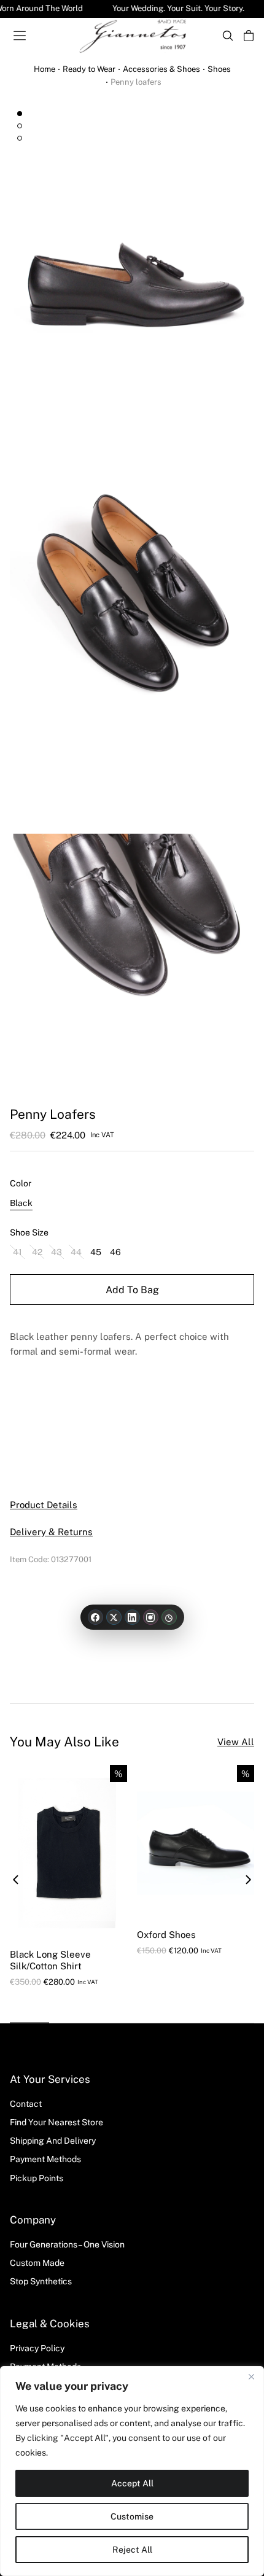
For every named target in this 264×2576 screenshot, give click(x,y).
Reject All (132, 2550)
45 (96, 1252)
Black (21, 1203)
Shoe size (29, 1232)
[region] (132, 2471)
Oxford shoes (166, 1935)
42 (37, 1252)
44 (76, 1252)
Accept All (132, 2483)
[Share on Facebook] (95, 1617)
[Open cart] (249, 36)
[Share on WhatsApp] (169, 1617)
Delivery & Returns (51, 1532)
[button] (16, 1880)
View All (236, 1742)
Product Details (44, 1505)
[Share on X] (114, 1617)
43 (56, 1252)
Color (21, 1183)
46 (115, 1252)
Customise (132, 2516)
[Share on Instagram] (151, 1617)
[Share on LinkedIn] (132, 1617)
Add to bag (132, 1290)
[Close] (251, 2376)
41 (17, 1252)
